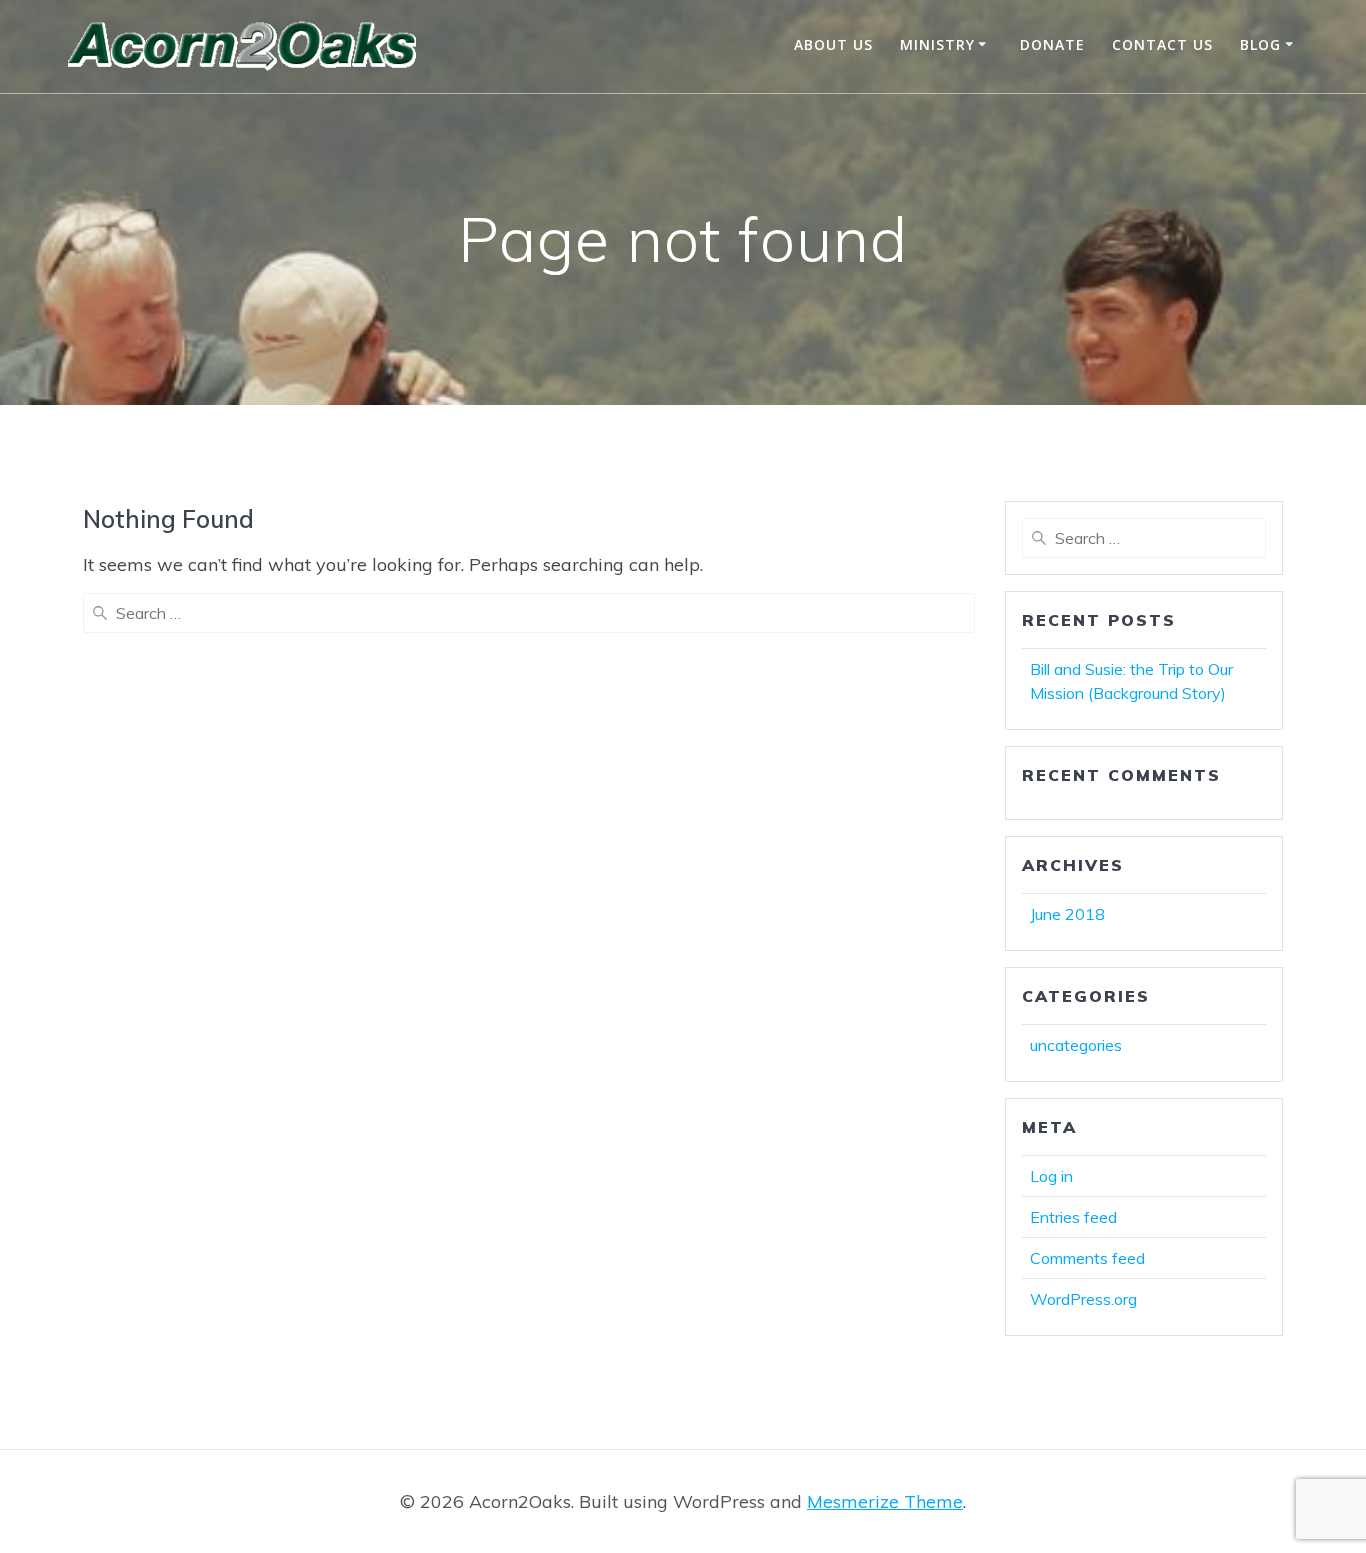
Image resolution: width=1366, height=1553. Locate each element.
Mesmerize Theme (885, 1501)
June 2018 (1067, 914)
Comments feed (1087, 1258)
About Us (833, 44)
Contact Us (1162, 44)
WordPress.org (1083, 1299)
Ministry (937, 44)
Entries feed (1073, 1217)
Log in (1051, 1176)
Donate (1052, 44)
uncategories (1076, 1045)
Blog (1260, 44)
